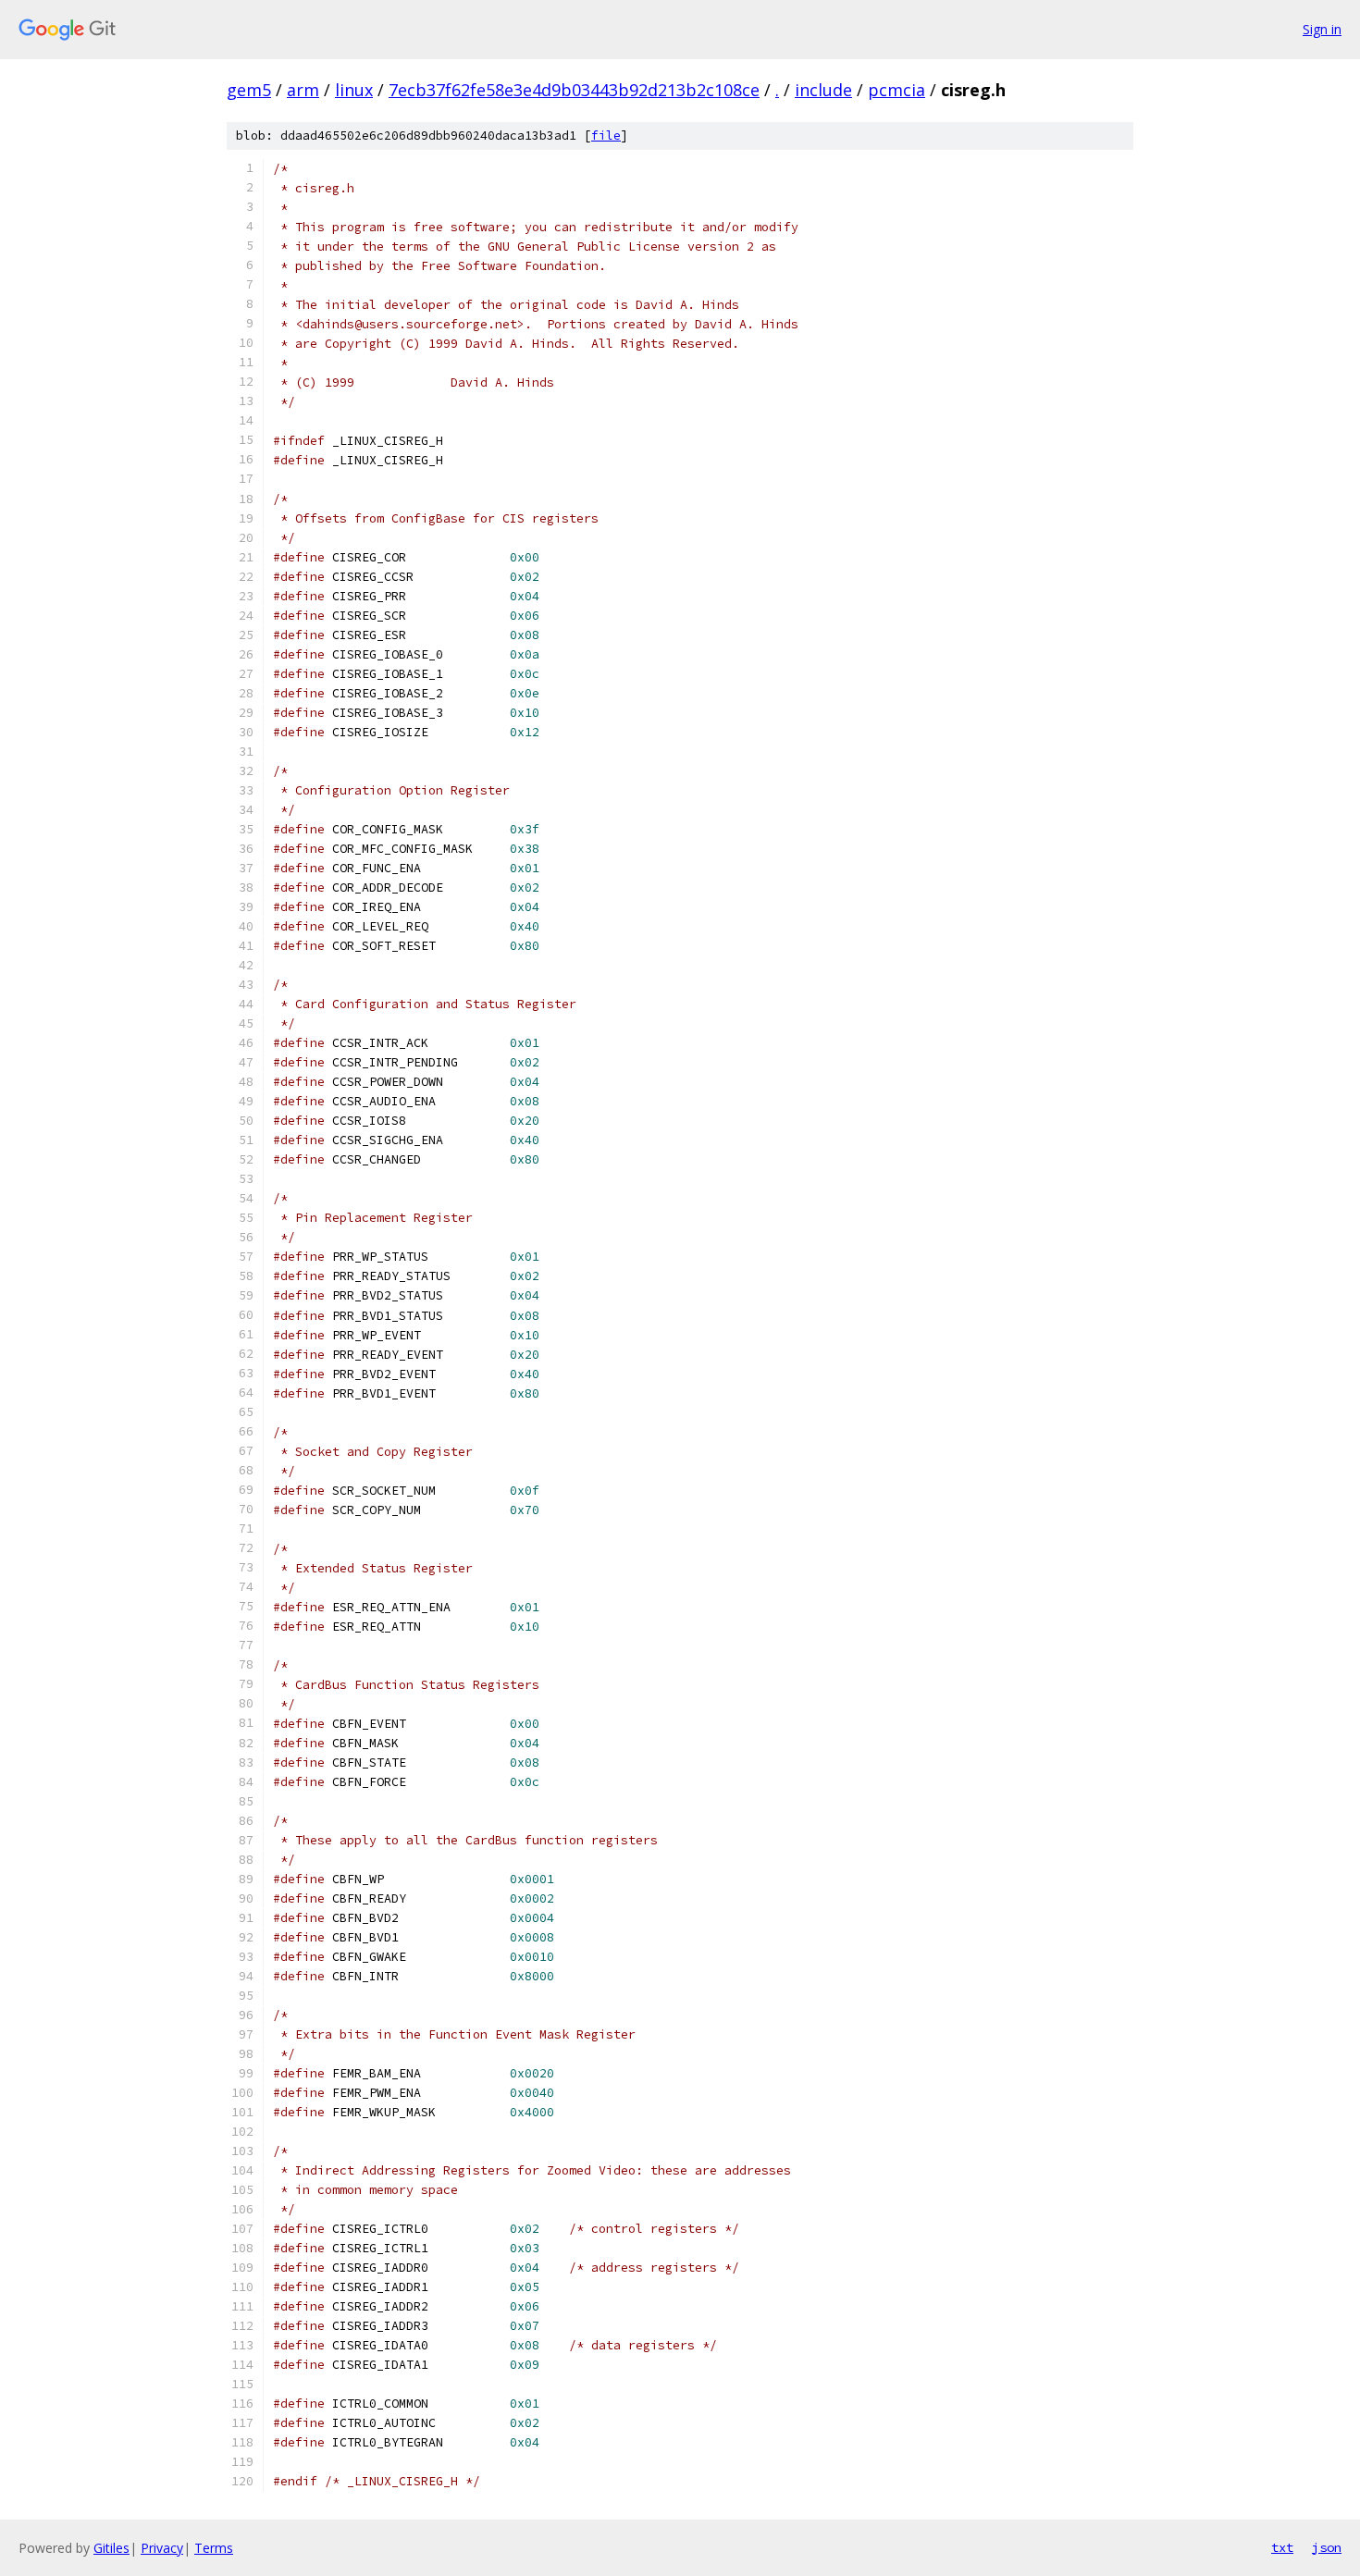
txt (1282, 2547)
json (1327, 2547)
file (606, 136)
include (823, 90)
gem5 (249, 90)
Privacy (162, 2548)
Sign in (1322, 29)
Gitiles (111, 2548)
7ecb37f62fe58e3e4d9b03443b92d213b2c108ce (574, 90)
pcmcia (896, 90)
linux (354, 90)
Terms (214, 2548)
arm (303, 90)
